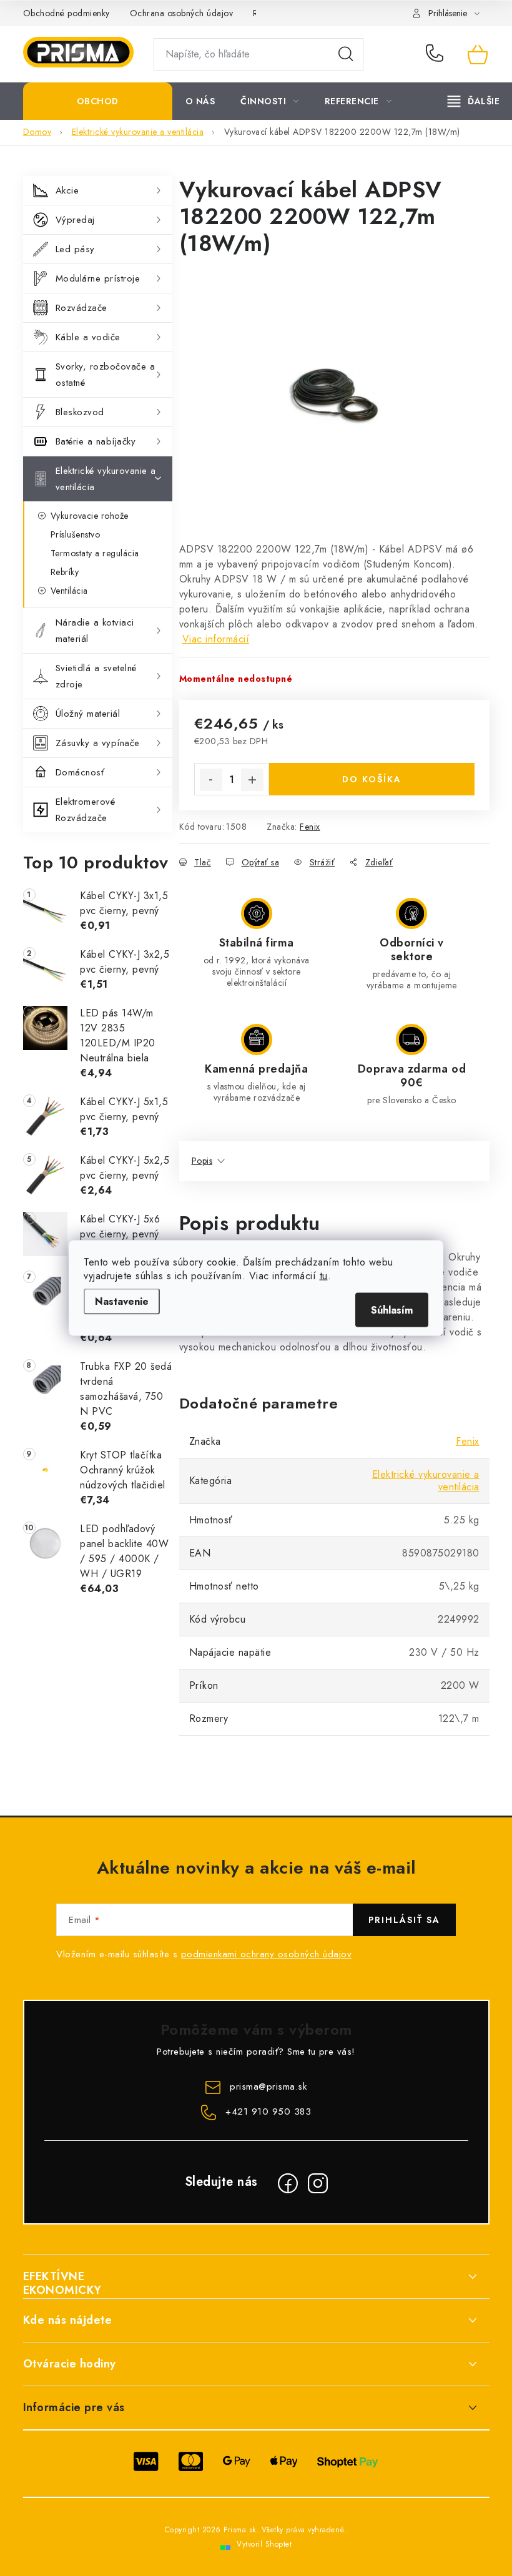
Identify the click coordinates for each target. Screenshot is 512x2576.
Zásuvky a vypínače (98, 743)
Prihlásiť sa (404, 1920)
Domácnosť (80, 772)
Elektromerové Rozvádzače (86, 810)
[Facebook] (288, 2183)
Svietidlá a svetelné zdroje (96, 676)
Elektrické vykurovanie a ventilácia (106, 479)
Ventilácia (69, 591)
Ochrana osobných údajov (182, 13)
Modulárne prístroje (98, 278)
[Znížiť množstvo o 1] (211, 780)
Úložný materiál (88, 714)
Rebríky (65, 572)
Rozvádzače (81, 308)
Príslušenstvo (76, 534)
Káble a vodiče (88, 337)
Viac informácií (216, 639)
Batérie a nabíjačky (96, 441)
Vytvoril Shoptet (264, 2544)
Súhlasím (392, 1310)
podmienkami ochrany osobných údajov (267, 1954)
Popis (202, 1161)
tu (324, 1276)
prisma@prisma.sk (268, 2087)
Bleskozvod (80, 412)
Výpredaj (75, 220)
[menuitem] (98, 101)
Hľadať (346, 54)
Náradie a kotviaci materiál (95, 631)
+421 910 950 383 (437, 54)
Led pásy (75, 249)
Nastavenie (122, 1301)
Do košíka (372, 779)
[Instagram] (318, 2183)
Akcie (67, 190)
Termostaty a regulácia (95, 553)
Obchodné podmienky (66, 13)
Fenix (310, 827)
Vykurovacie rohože (90, 516)
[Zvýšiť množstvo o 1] (252, 780)
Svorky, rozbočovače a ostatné (106, 375)
